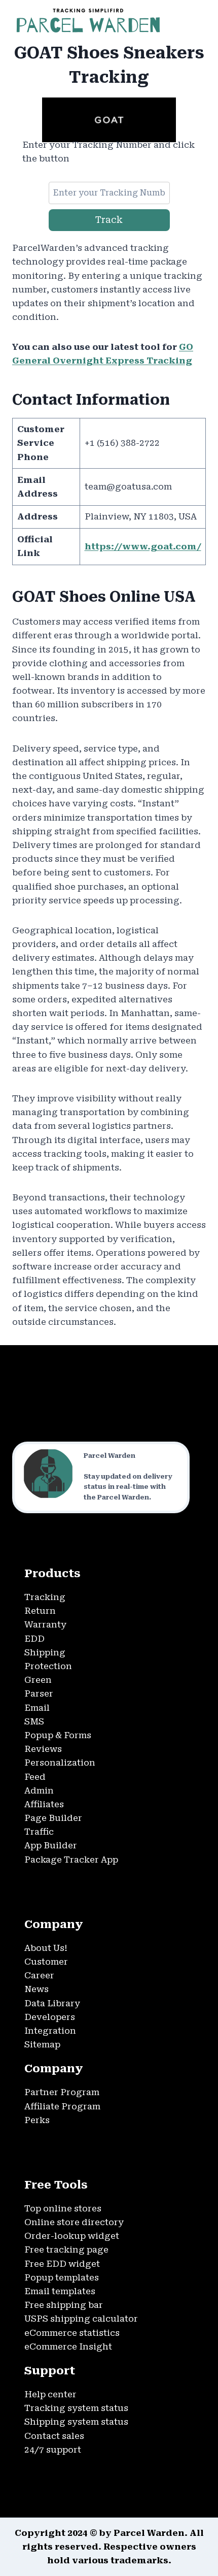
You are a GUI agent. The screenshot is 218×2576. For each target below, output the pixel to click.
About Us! (46, 1948)
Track (109, 220)
